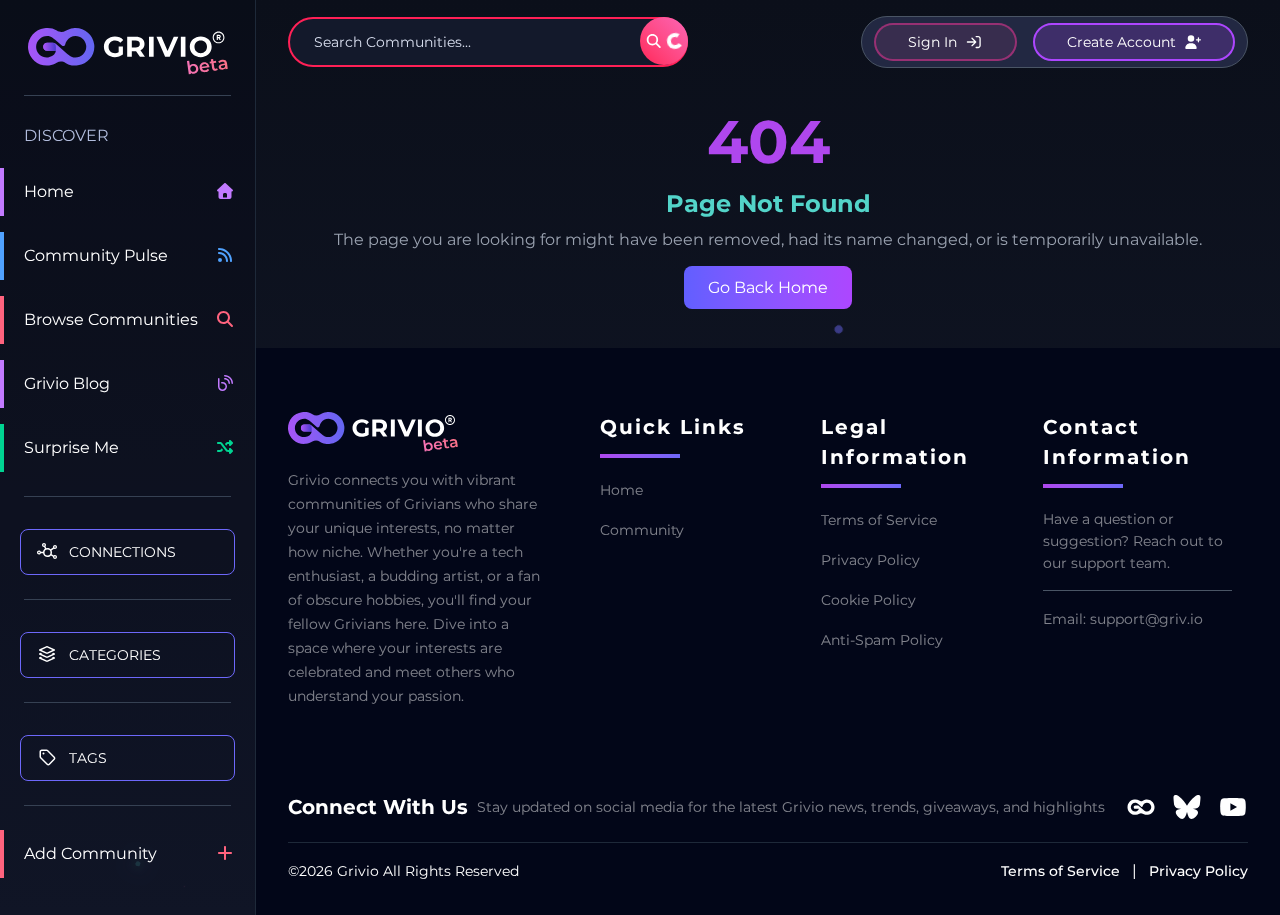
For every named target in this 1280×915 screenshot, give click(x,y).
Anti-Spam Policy (882, 640)
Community (642, 530)
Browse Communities (111, 319)
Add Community (90, 853)
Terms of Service (879, 520)
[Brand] (127, 62)
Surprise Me (71, 447)
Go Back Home (768, 287)
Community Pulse (96, 255)
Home (49, 191)
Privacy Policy (870, 560)
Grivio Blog (67, 383)
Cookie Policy (868, 600)
